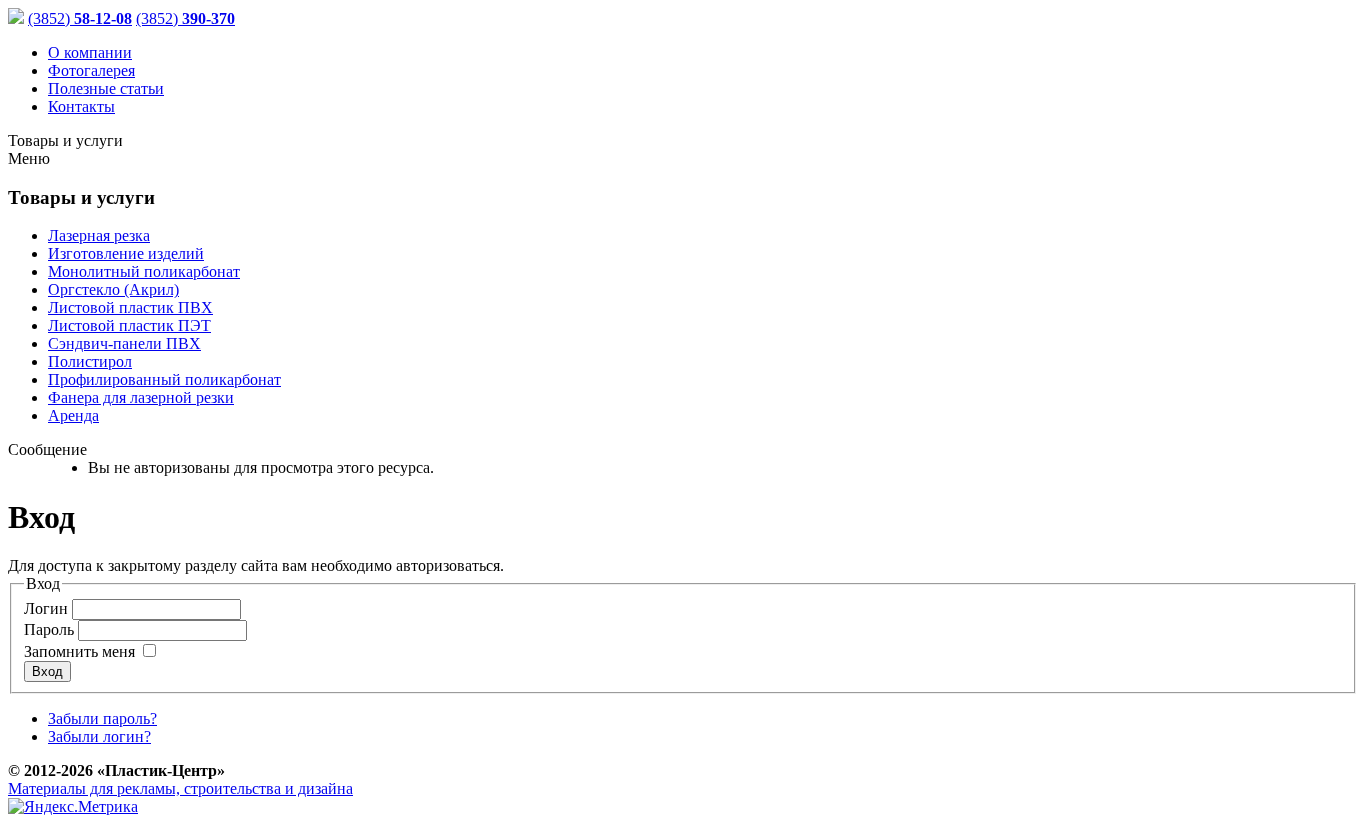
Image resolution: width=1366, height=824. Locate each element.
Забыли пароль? (102, 718)
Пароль (49, 629)
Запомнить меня (79, 651)
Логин (46, 608)
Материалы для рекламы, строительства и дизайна (180, 788)
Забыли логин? (99, 736)
